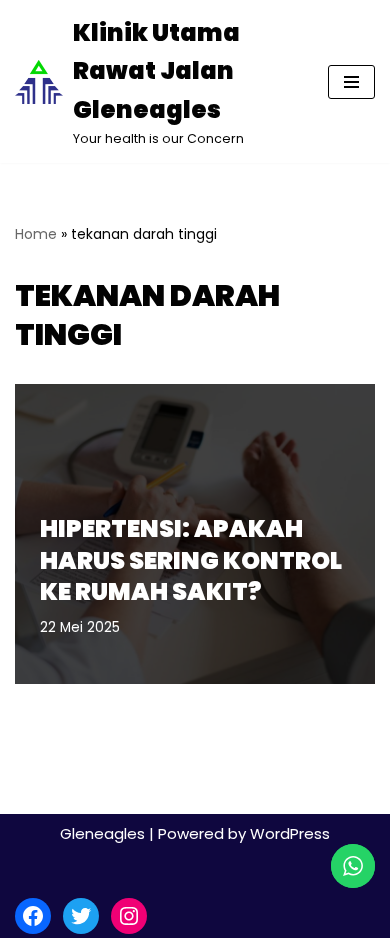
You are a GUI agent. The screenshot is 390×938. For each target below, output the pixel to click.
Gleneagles (102, 833)
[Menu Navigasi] (351, 82)
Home (36, 234)
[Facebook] (33, 916)
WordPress (290, 833)
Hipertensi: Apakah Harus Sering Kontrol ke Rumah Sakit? (191, 559)
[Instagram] (129, 916)
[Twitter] (81, 916)
